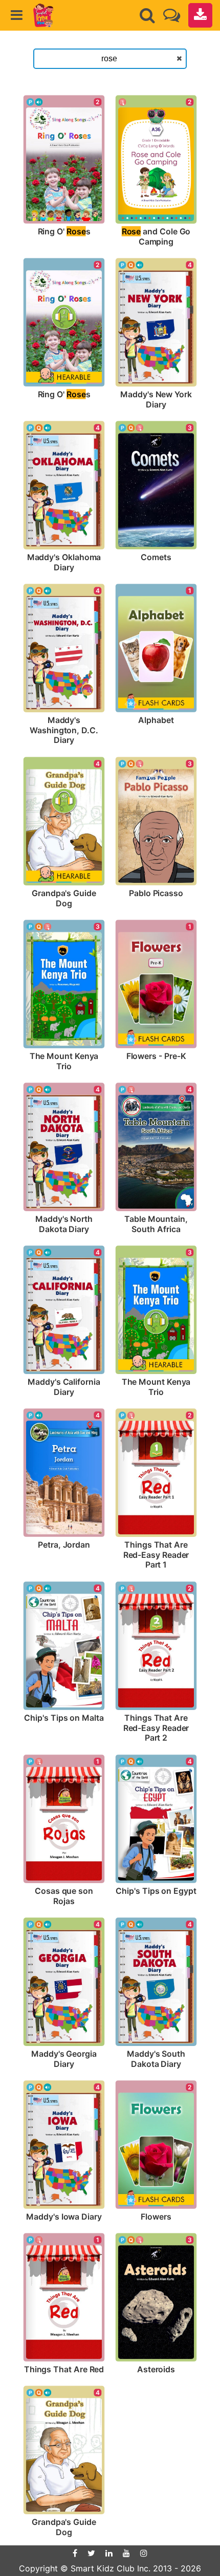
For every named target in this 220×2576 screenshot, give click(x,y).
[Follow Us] (172, 15)
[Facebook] (75, 2553)
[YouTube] (126, 2553)
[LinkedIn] (109, 2553)
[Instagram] (144, 2553)
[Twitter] (91, 2553)
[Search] (147, 15)
